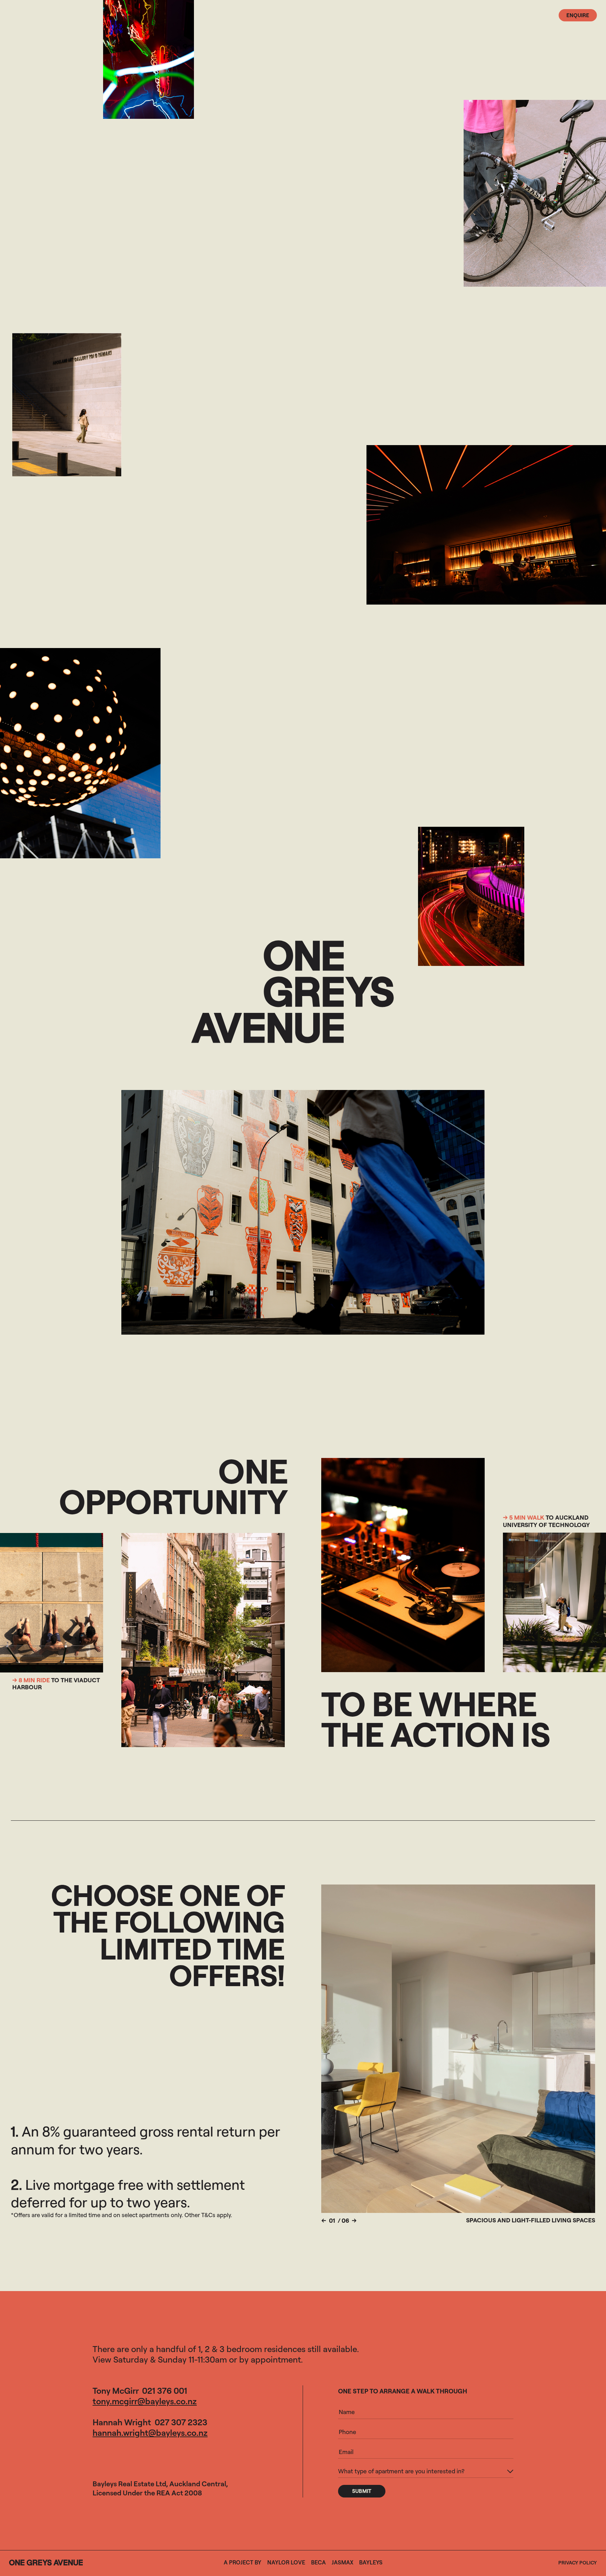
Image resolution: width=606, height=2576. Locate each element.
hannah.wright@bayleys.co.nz (150, 2433)
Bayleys (371, 2562)
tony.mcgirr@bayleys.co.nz (145, 2401)
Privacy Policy (578, 2563)
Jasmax (342, 2562)
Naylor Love (286, 2562)
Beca (318, 2562)
